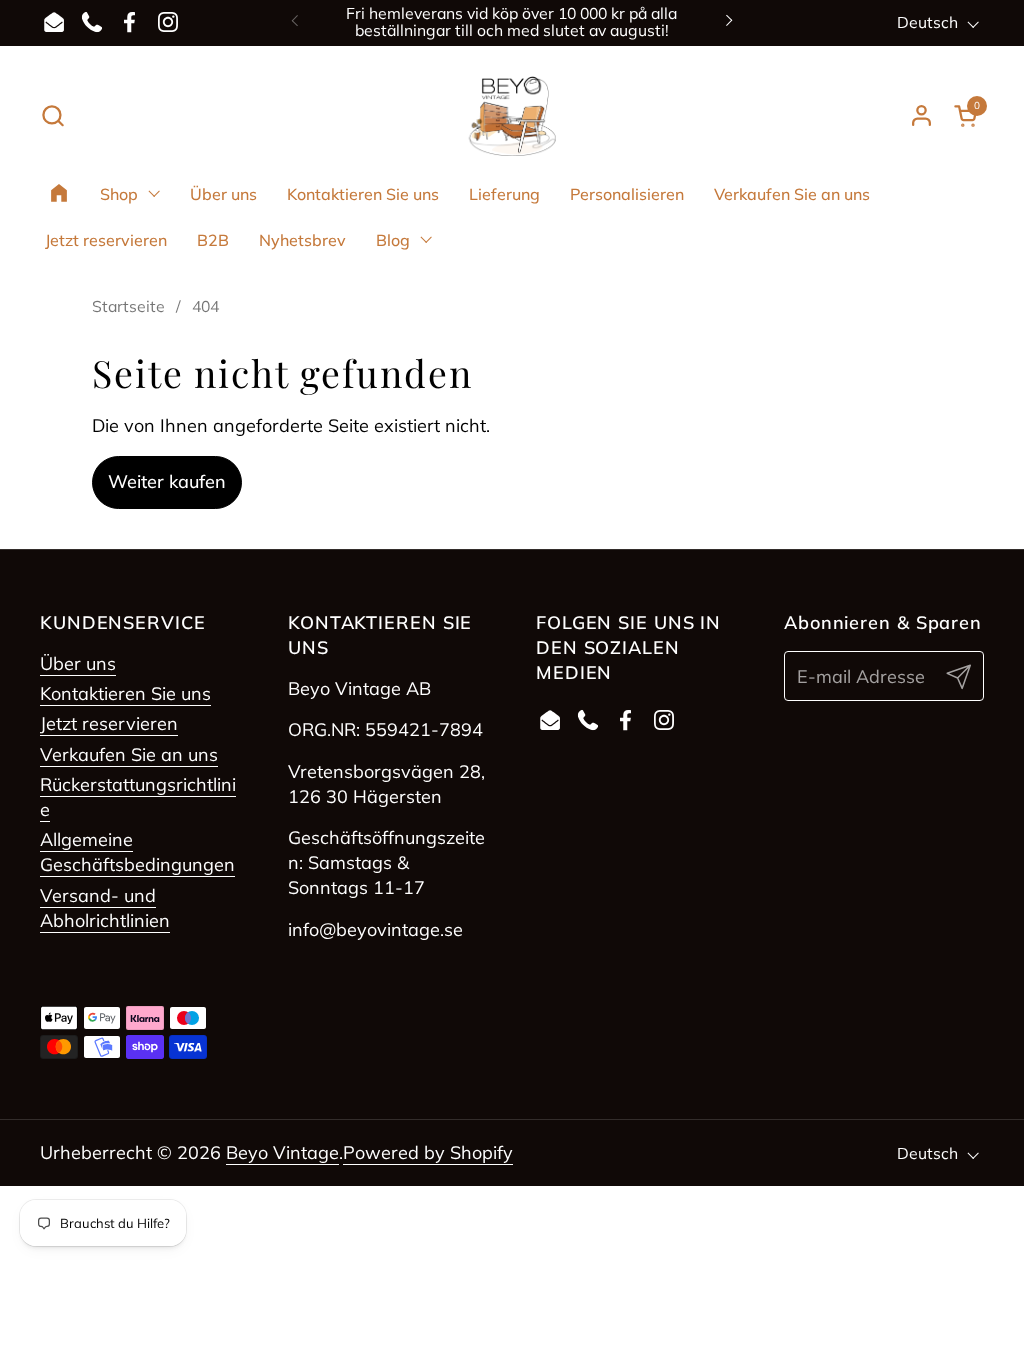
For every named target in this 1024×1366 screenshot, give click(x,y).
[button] (52, 115)
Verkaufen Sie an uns (129, 754)
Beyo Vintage (282, 1152)
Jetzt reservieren (109, 723)
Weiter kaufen (167, 481)
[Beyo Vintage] (512, 116)
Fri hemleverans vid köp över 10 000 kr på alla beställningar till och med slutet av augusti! (511, 22)
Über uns (78, 663)
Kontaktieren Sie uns (125, 693)
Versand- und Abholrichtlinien (105, 908)
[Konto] (921, 115)
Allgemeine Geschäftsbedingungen (137, 852)
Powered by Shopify (428, 1152)
